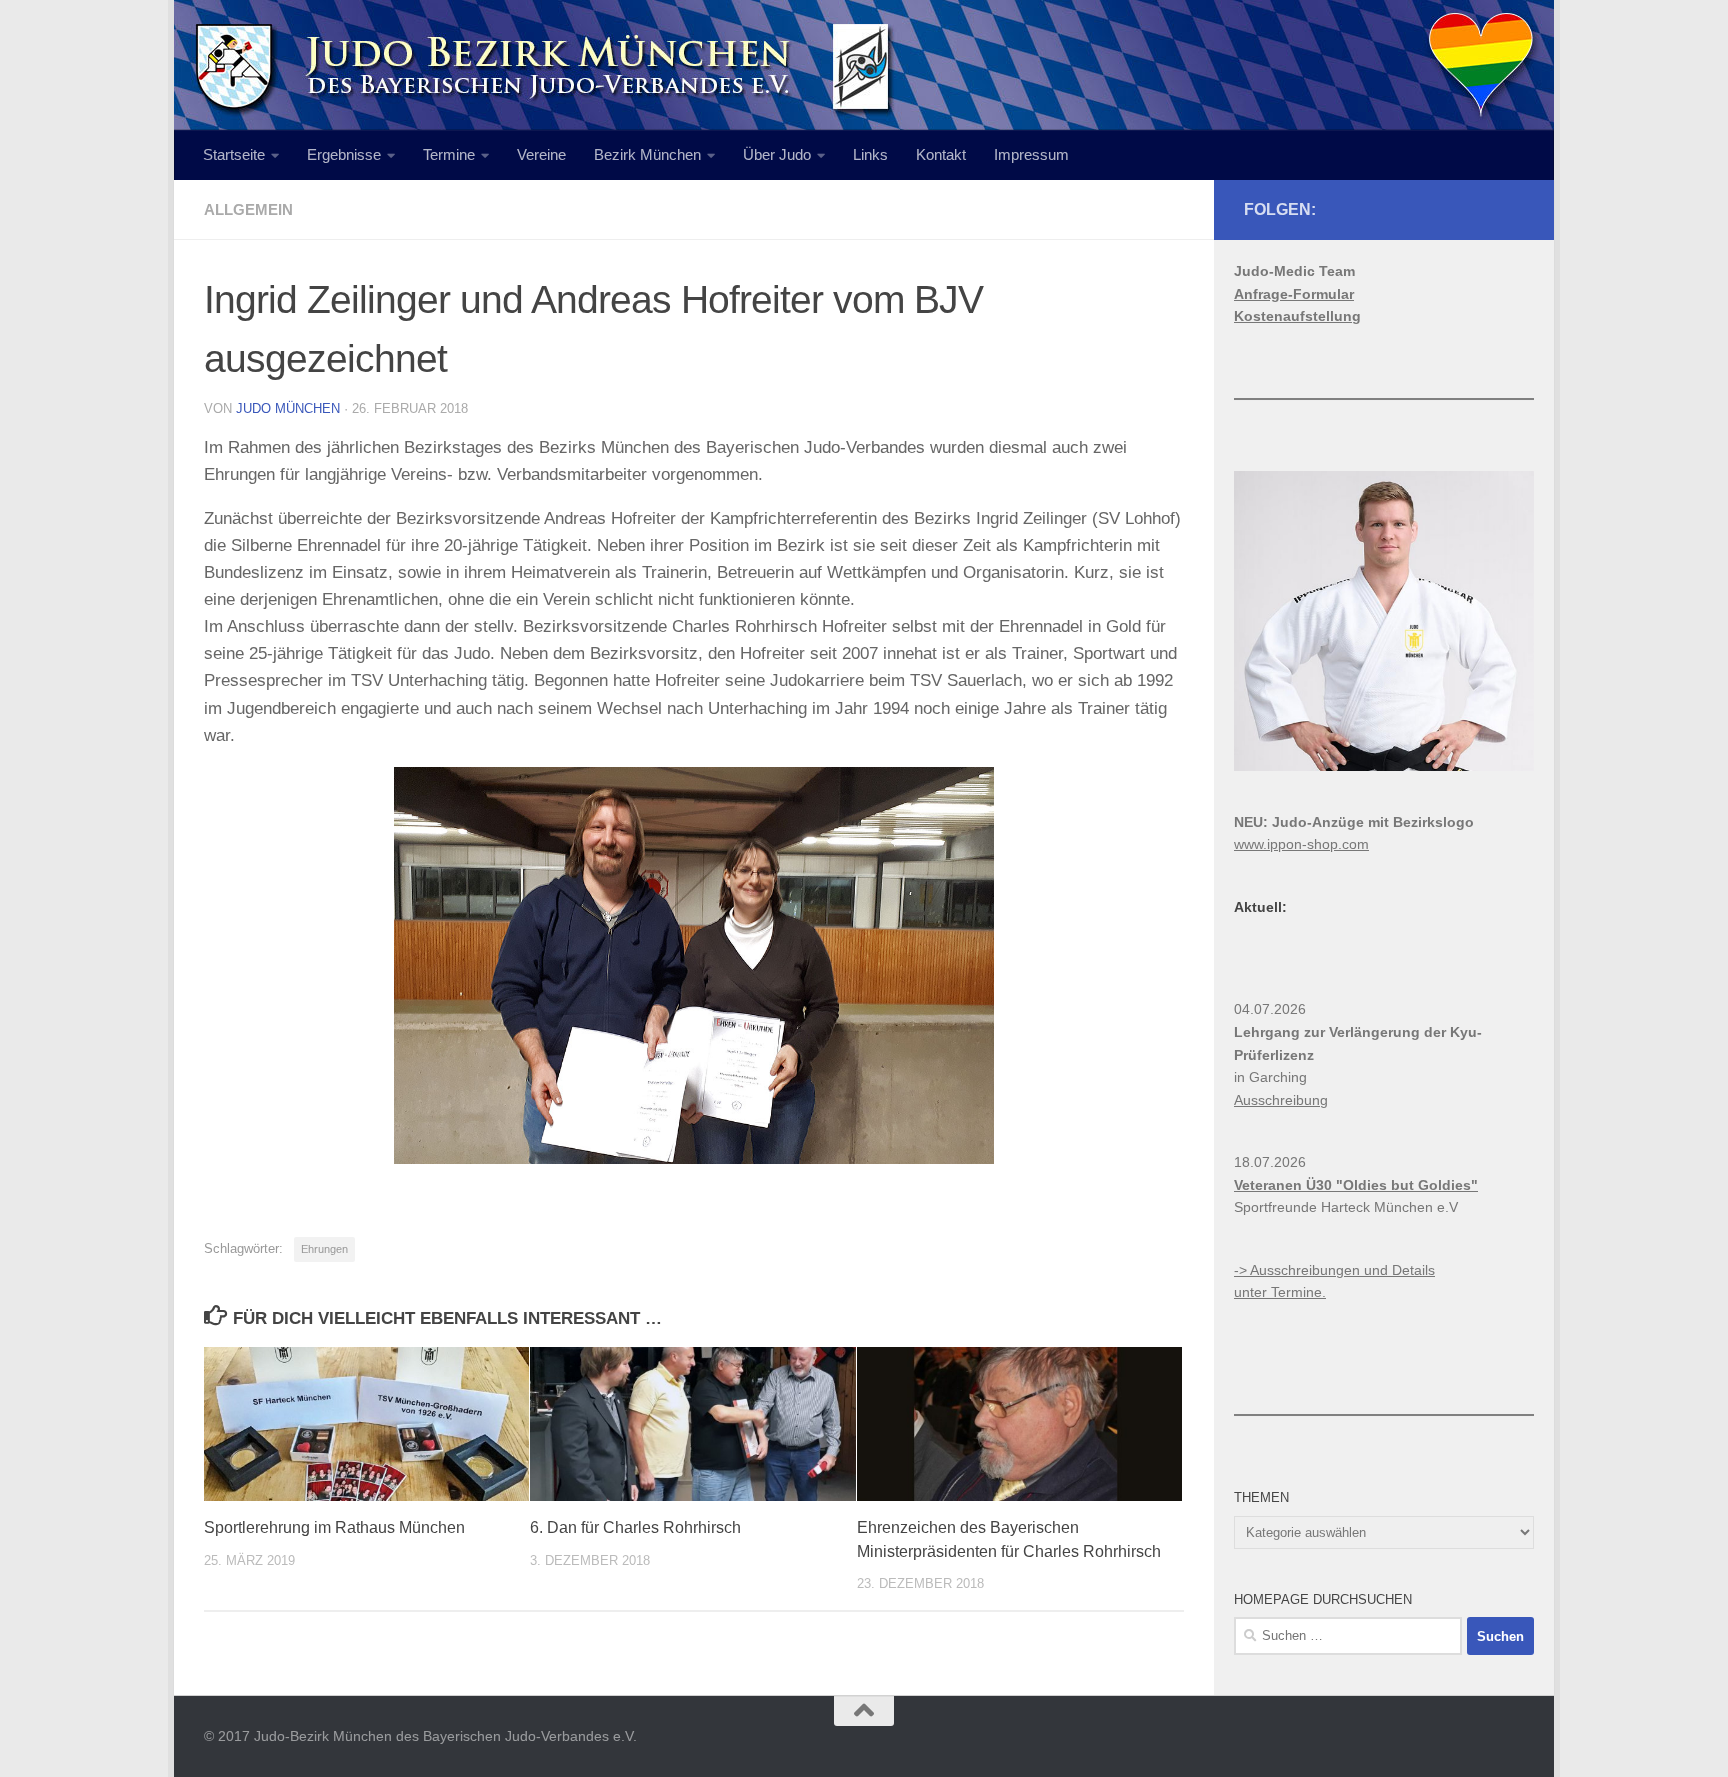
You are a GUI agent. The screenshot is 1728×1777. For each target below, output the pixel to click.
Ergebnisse (344, 154)
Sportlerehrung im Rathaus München (334, 1527)
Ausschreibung (1281, 1100)
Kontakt (941, 154)
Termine (449, 154)
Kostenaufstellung (1297, 316)
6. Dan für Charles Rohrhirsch (635, 1527)
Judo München (288, 408)
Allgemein (248, 209)
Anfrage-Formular (1294, 294)
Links (870, 154)
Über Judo (777, 154)
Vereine (541, 154)
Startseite (234, 154)
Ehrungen (324, 1249)
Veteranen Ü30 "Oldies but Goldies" (1356, 1185)
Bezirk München (647, 154)
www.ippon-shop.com (1301, 844)
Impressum (1031, 154)
